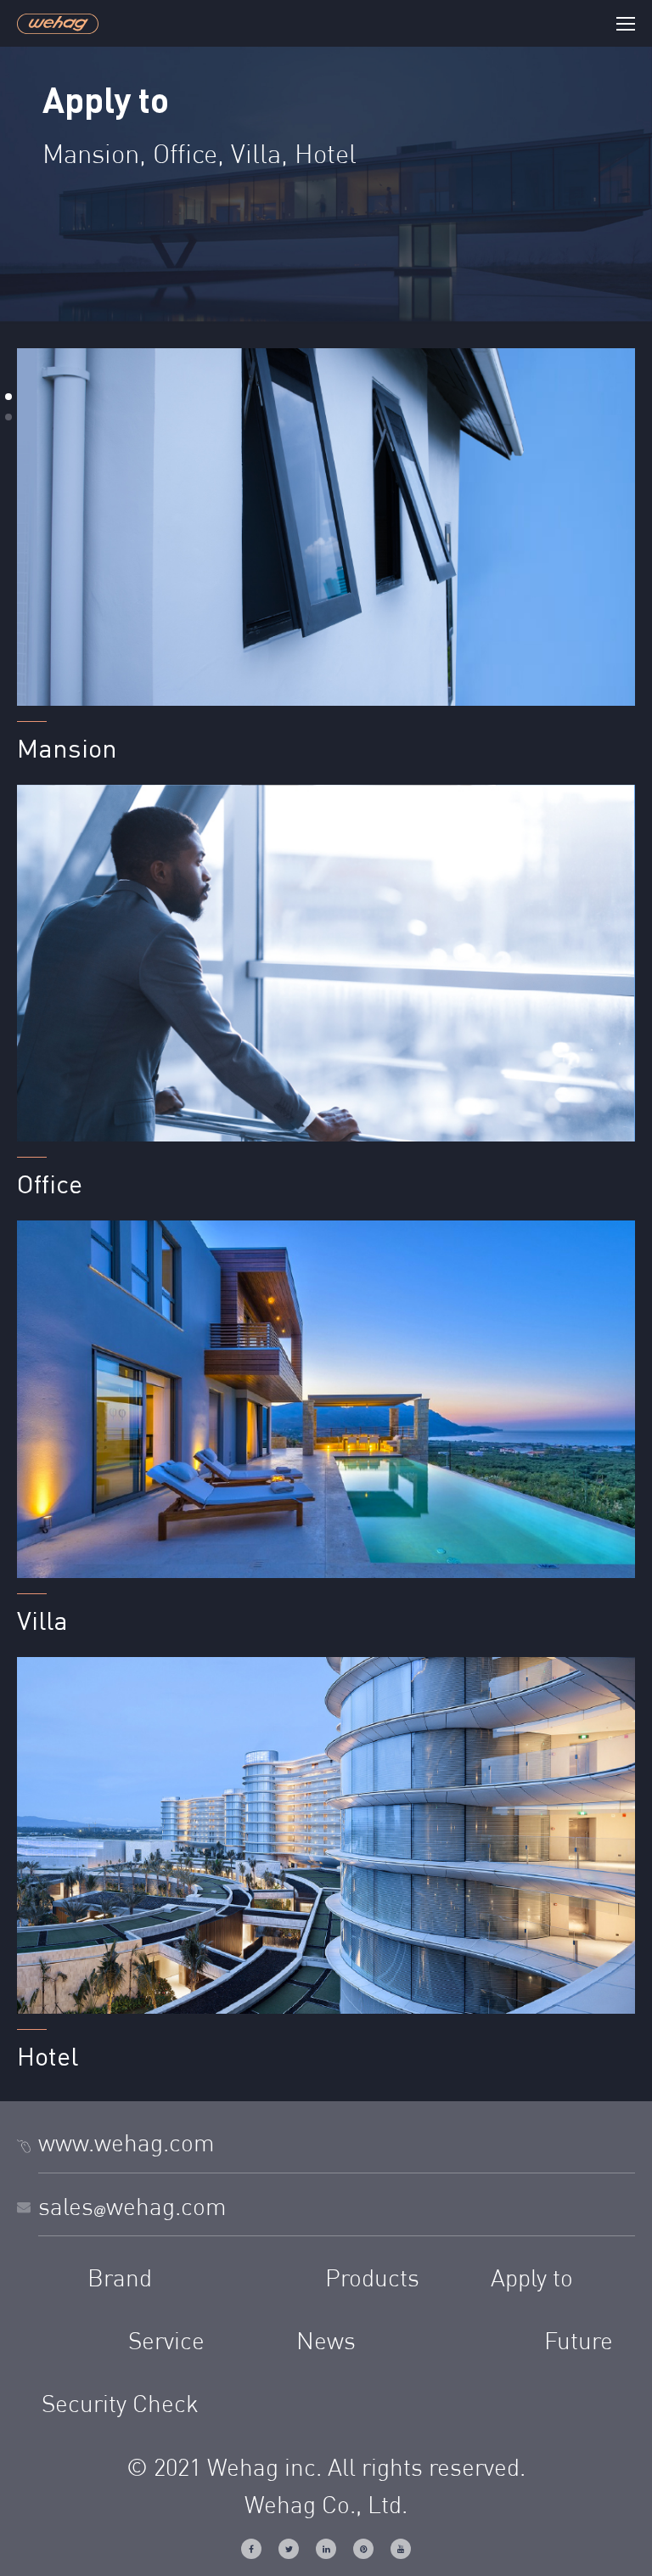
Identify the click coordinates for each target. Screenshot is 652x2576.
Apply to (532, 2280)
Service (166, 2343)
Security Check (120, 2406)
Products (372, 2280)
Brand (120, 2280)
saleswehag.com (132, 2209)
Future (579, 2343)
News (326, 2343)
